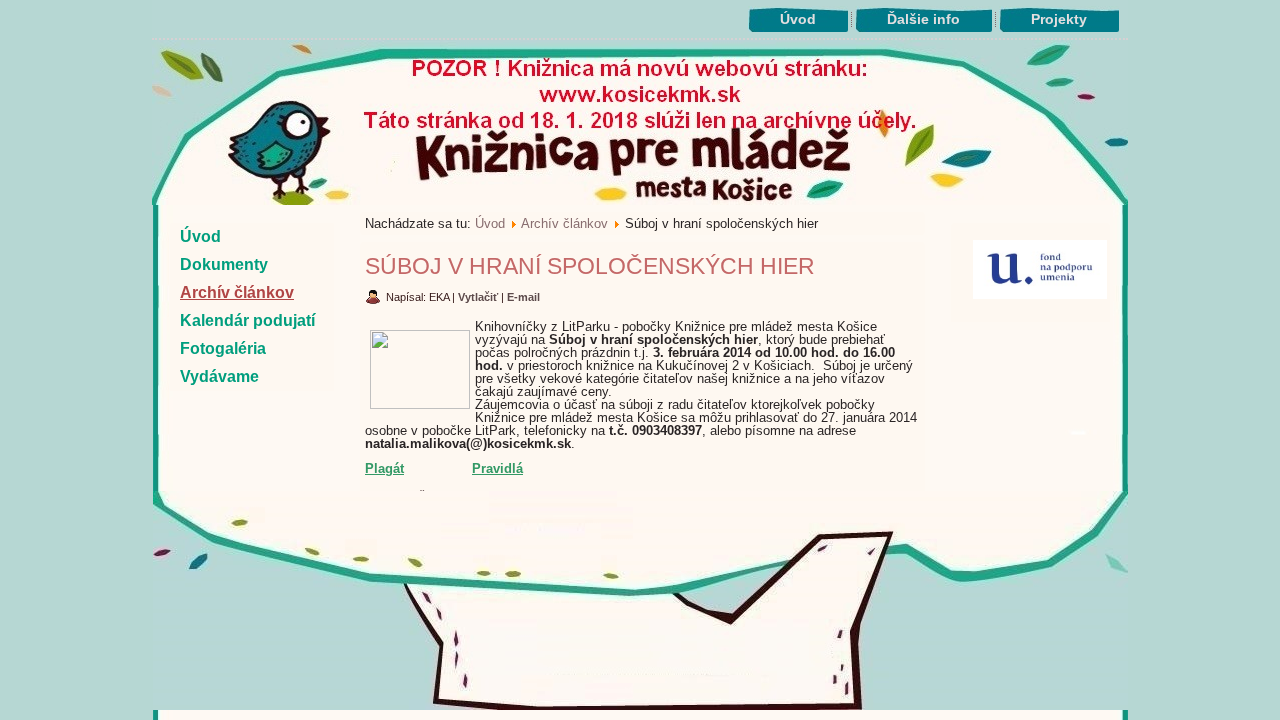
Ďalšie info (923, 19)
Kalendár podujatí (247, 320)
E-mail (523, 297)
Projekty (1059, 19)
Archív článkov (237, 292)
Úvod (798, 19)
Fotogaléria (223, 348)
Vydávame (219, 376)
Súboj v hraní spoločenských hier (590, 266)
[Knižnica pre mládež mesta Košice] (640, 706)
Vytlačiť (479, 297)
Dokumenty (224, 264)
